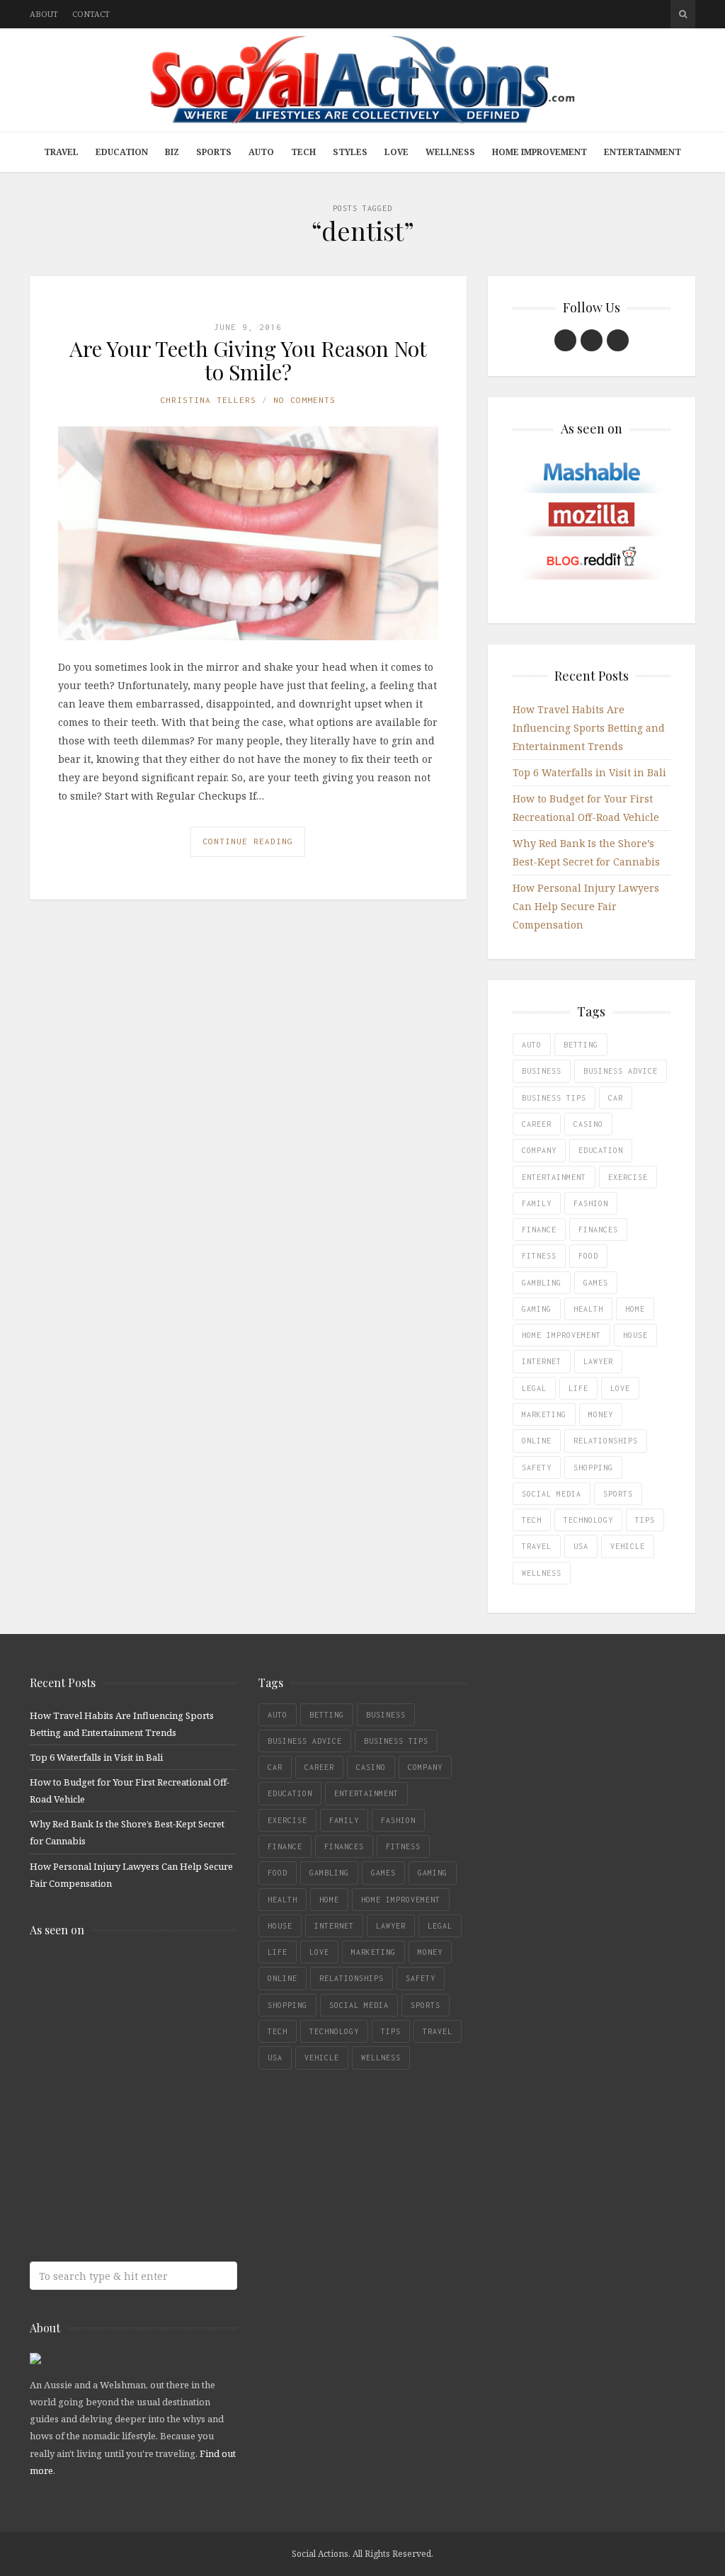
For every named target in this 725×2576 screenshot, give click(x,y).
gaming (537, 1309)
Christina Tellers (208, 400)
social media (552, 1494)
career (537, 1124)
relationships (606, 1441)
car (616, 1098)
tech (532, 1520)
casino (588, 1124)
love (620, 1388)
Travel (61, 152)
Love (396, 152)
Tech (303, 152)
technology (588, 1520)
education (601, 1150)
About (44, 14)
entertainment (554, 1177)
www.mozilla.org (132, 2034)
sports (618, 1494)
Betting (581, 1045)
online (537, 1441)
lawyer (598, 1361)
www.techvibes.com (132, 2146)
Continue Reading (248, 841)
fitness (539, 1256)
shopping (593, 1468)
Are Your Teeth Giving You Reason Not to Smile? (248, 360)
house (635, 1335)
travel (537, 1546)
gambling (542, 1283)
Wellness (450, 152)
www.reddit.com (132, 2090)
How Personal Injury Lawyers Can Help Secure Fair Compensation (586, 906)
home (635, 1309)
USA (581, 1546)
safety (537, 1468)
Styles (350, 152)
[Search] (683, 14)
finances (598, 1230)
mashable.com (132, 1978)
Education (122, 152)
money (601, 1414)
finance (539, 1230)
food (588, 1256)
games (596, 1283)
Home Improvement (540, 152)
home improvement (561, 1335)
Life (578, 1388)
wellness (542, 1573)
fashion (591, 1203)
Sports (214, 152)
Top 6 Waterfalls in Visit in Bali (589, 772)
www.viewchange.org (132, 2202)
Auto (261, 152)
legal (534, 1388)
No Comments (304, 400)
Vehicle (628, 1546)
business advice (621, 1071)
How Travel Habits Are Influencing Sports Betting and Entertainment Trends (589, 728)
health (588, 1309)
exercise (628, 1177)
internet (542, 1361)
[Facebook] (565, 340)
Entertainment (643, 152)
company (539, 1150)
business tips (554, 1098)
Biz (172, 152)
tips (645, 1520)
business (542, 1071)
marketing (544, 1414)
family (537, 1203)
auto (532, 1045)
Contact (91, 14)
